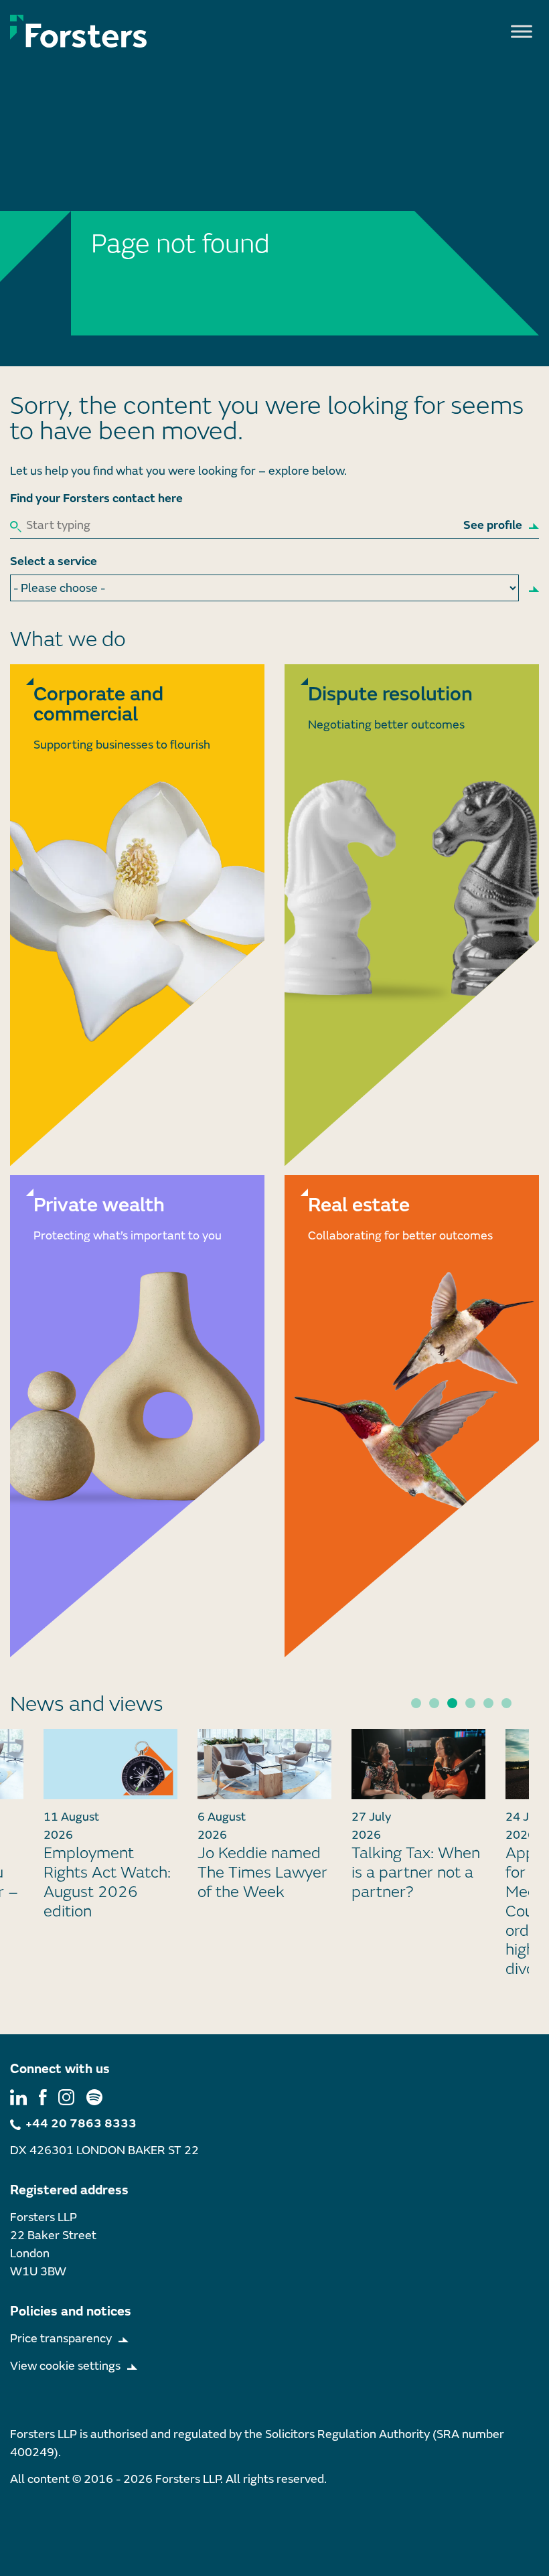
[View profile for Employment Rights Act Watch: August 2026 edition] (110, 1764)
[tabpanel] (264, 1820)
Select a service (54, 561)
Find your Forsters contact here (96, 499)
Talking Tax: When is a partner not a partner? (416, 1873)
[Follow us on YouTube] (94, 2096)
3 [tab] (452, 1703)
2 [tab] (434, 1703)
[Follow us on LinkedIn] (18, 2096)
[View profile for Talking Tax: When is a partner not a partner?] (418, 1764)
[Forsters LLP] (79, 31)
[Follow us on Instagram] (66, 2096)
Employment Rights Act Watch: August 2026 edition (107, 1882)
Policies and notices (71, 2311)
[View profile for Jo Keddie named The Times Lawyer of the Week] (264, 1764)
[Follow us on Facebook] (43, 2096)
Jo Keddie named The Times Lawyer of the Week (262, 1873)
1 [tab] (416, 1703)
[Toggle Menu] (522, 31)
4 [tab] (470, 1703)
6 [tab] (506, 1703)
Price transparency (61, 2339)
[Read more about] (137, 915)
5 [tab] (488, 1703)
